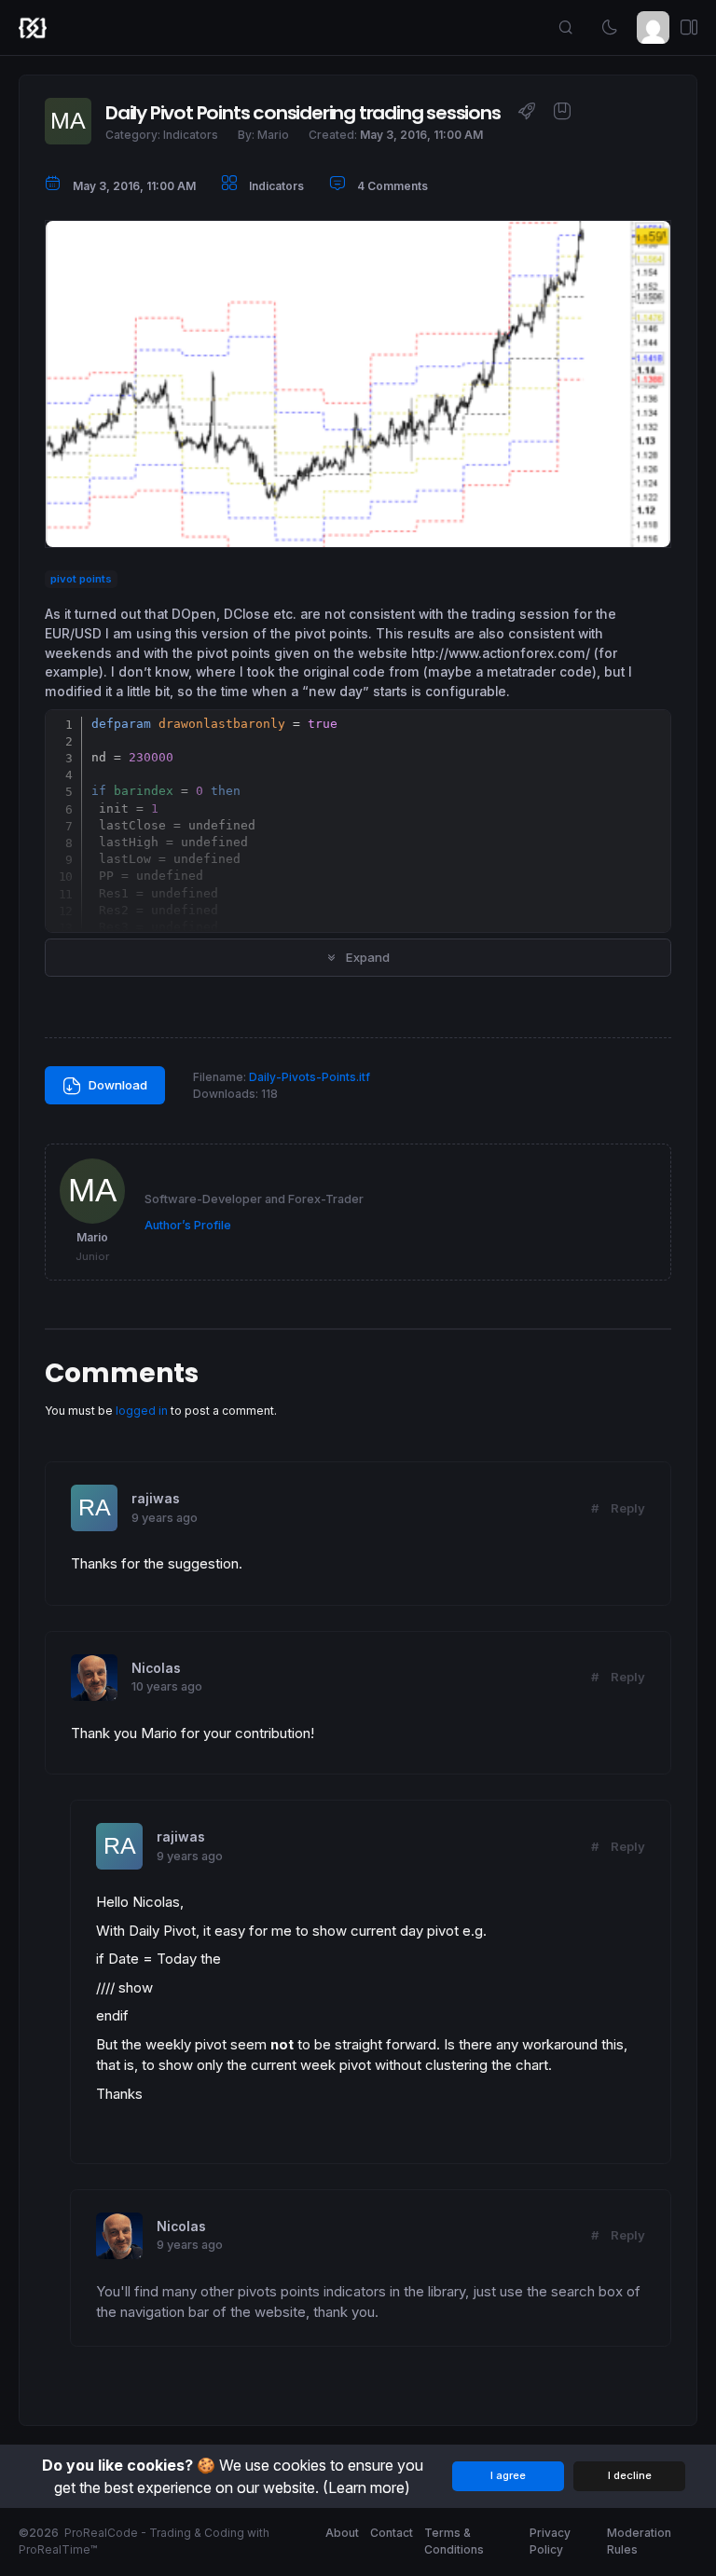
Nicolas (156, 1668)
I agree (508, 2475)
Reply (628, 1508)
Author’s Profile (188, 1225)
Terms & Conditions (454, 2541)
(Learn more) (366, 2487)
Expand (366, 957)
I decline (630, 2475)
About (342, 2533)
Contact (392, 2533)
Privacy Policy (550, 2541)
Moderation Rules (639, 2541)
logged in (142, 1411)
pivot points (81, 579)
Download (116, 1085)
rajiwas (156, 1499)
